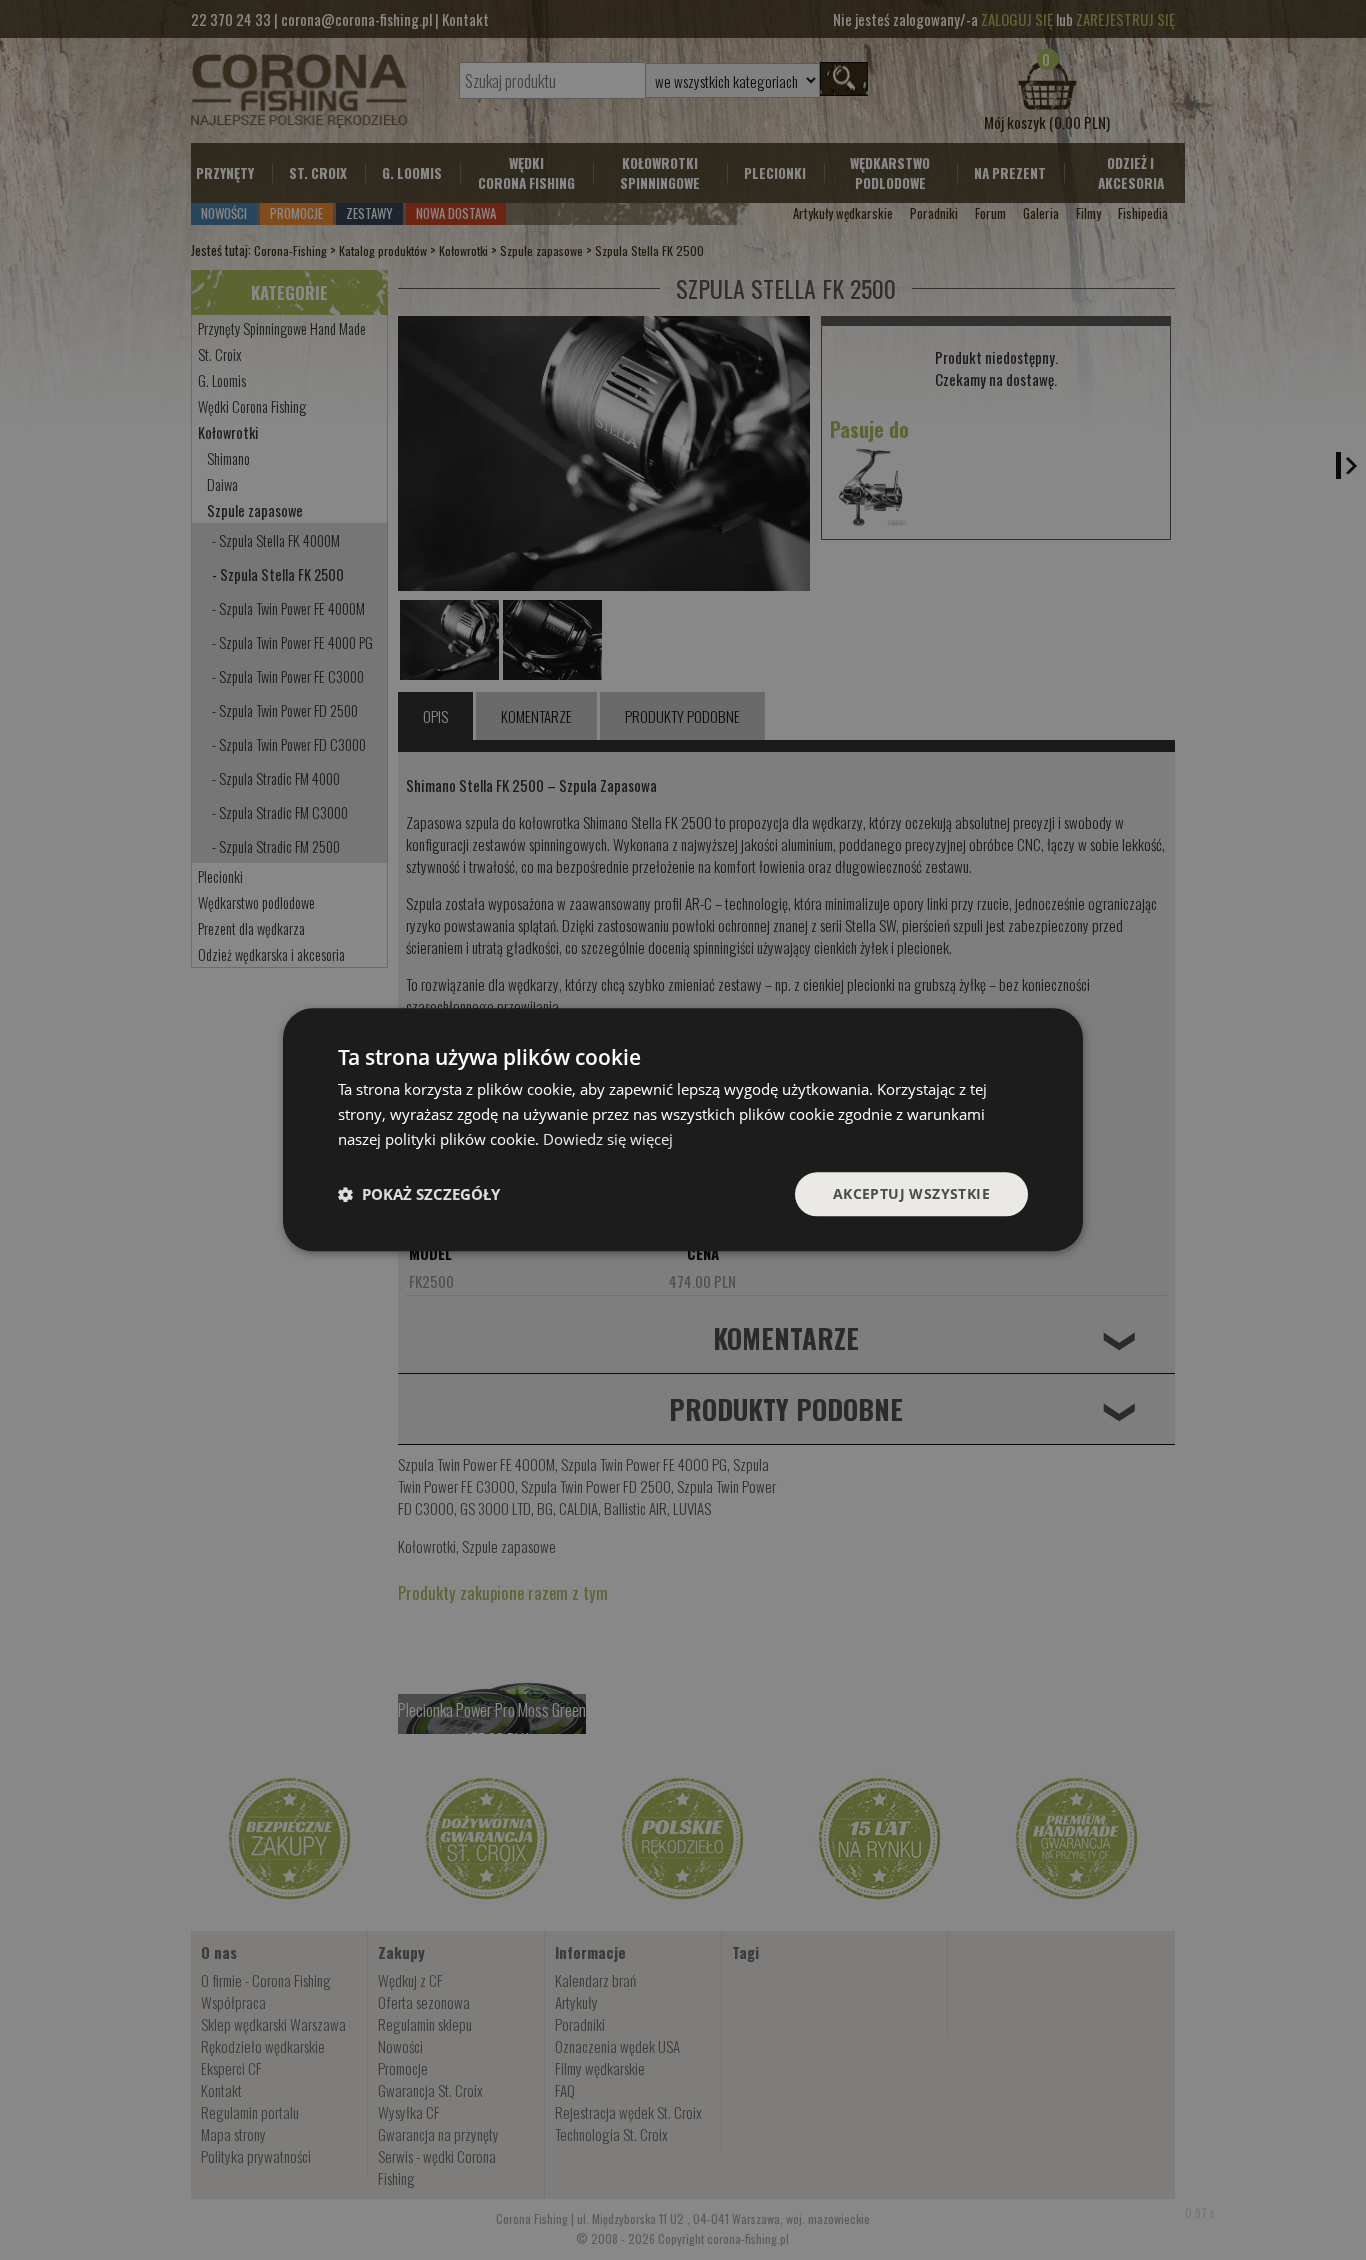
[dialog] (683, 1129)
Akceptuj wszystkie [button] (911, 1193)
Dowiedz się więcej (608, 1139)
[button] (419, 1194)
